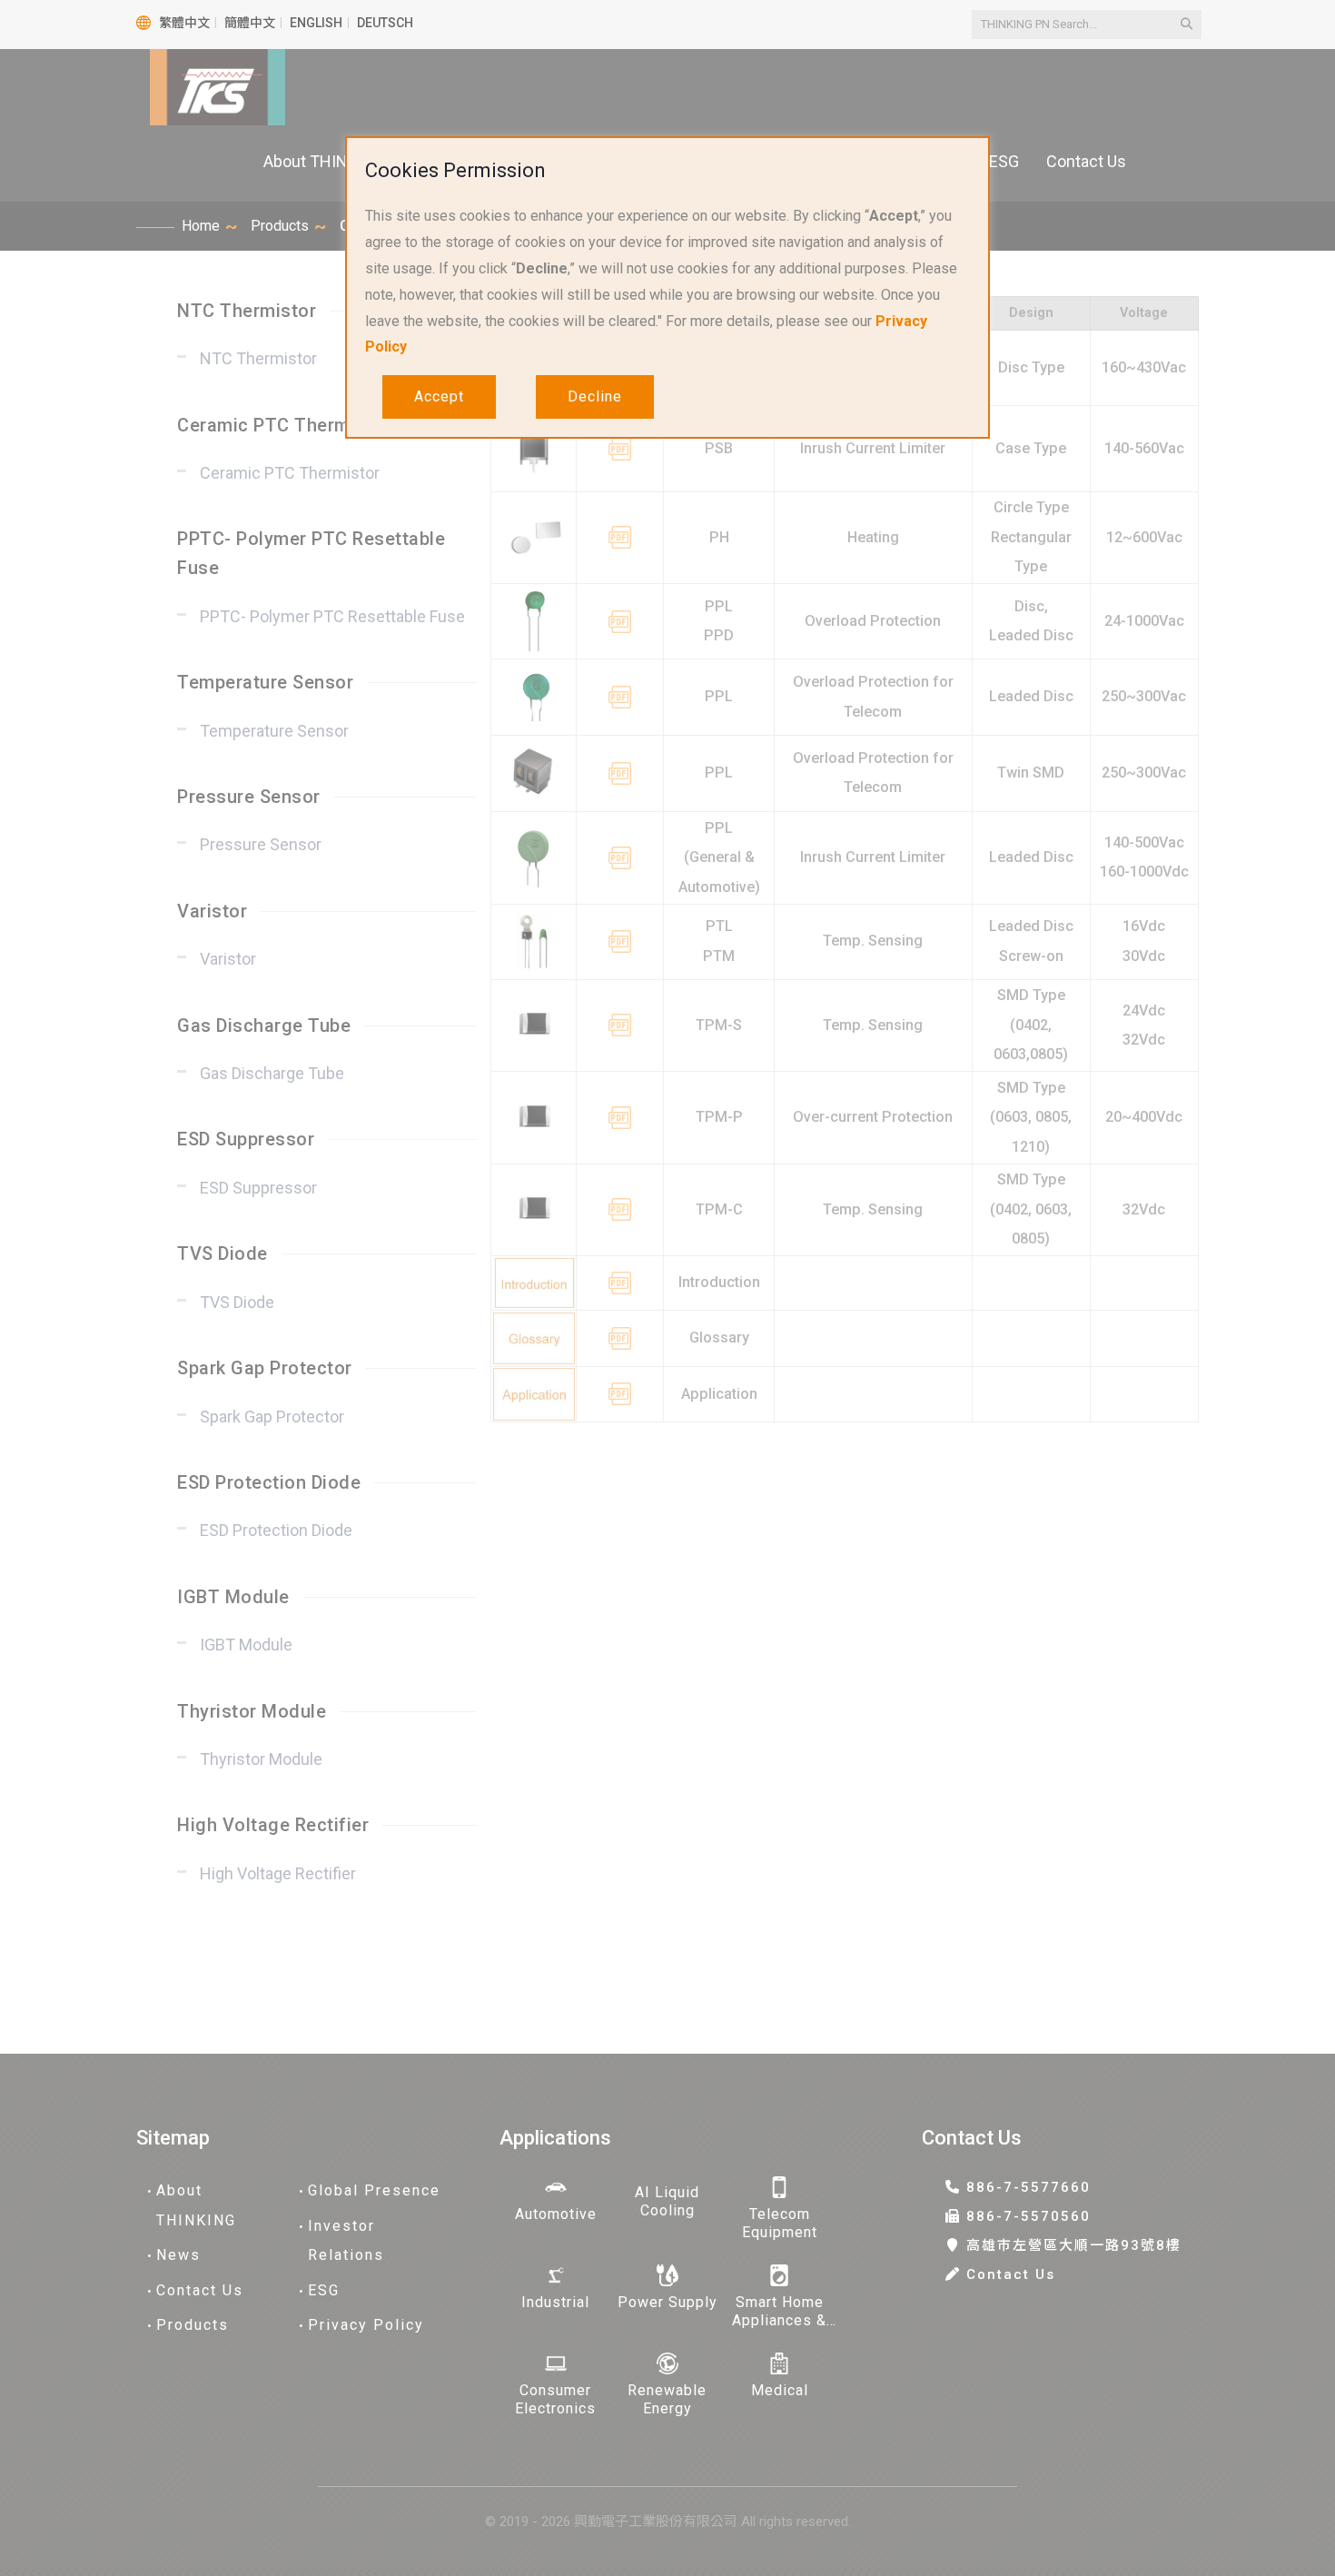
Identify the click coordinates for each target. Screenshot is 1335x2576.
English (316, 23)
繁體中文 (184, 23)
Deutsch (385, 23)
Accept (439, 396)
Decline (595, 396)
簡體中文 (250, 23)
